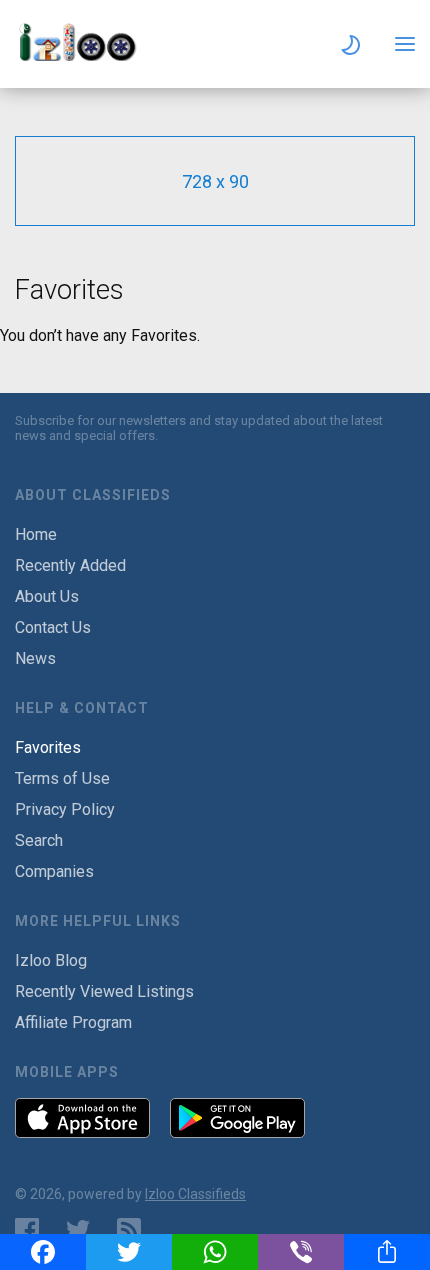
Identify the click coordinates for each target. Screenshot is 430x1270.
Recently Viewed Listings (104, 991)
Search (39, 840)
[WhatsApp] (215, 1252)
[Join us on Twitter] (78, 1230)
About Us (47, 596)
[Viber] (301, 1252)
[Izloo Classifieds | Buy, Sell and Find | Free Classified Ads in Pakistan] (85, 55)
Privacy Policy (65, 809)
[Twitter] (129, 1252)
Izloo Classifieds (195, 1194)
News (35, 658)
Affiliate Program (73, 1022)
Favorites (48, 747)
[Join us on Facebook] (27, 1230)
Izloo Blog (51, 960)
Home (36, 534)
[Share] (387, 1252)
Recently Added (70, 565)
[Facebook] (43, 1252)
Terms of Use (62, 778)
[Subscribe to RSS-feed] (133, 1230)
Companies (54, 871)
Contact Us (53, 627)
